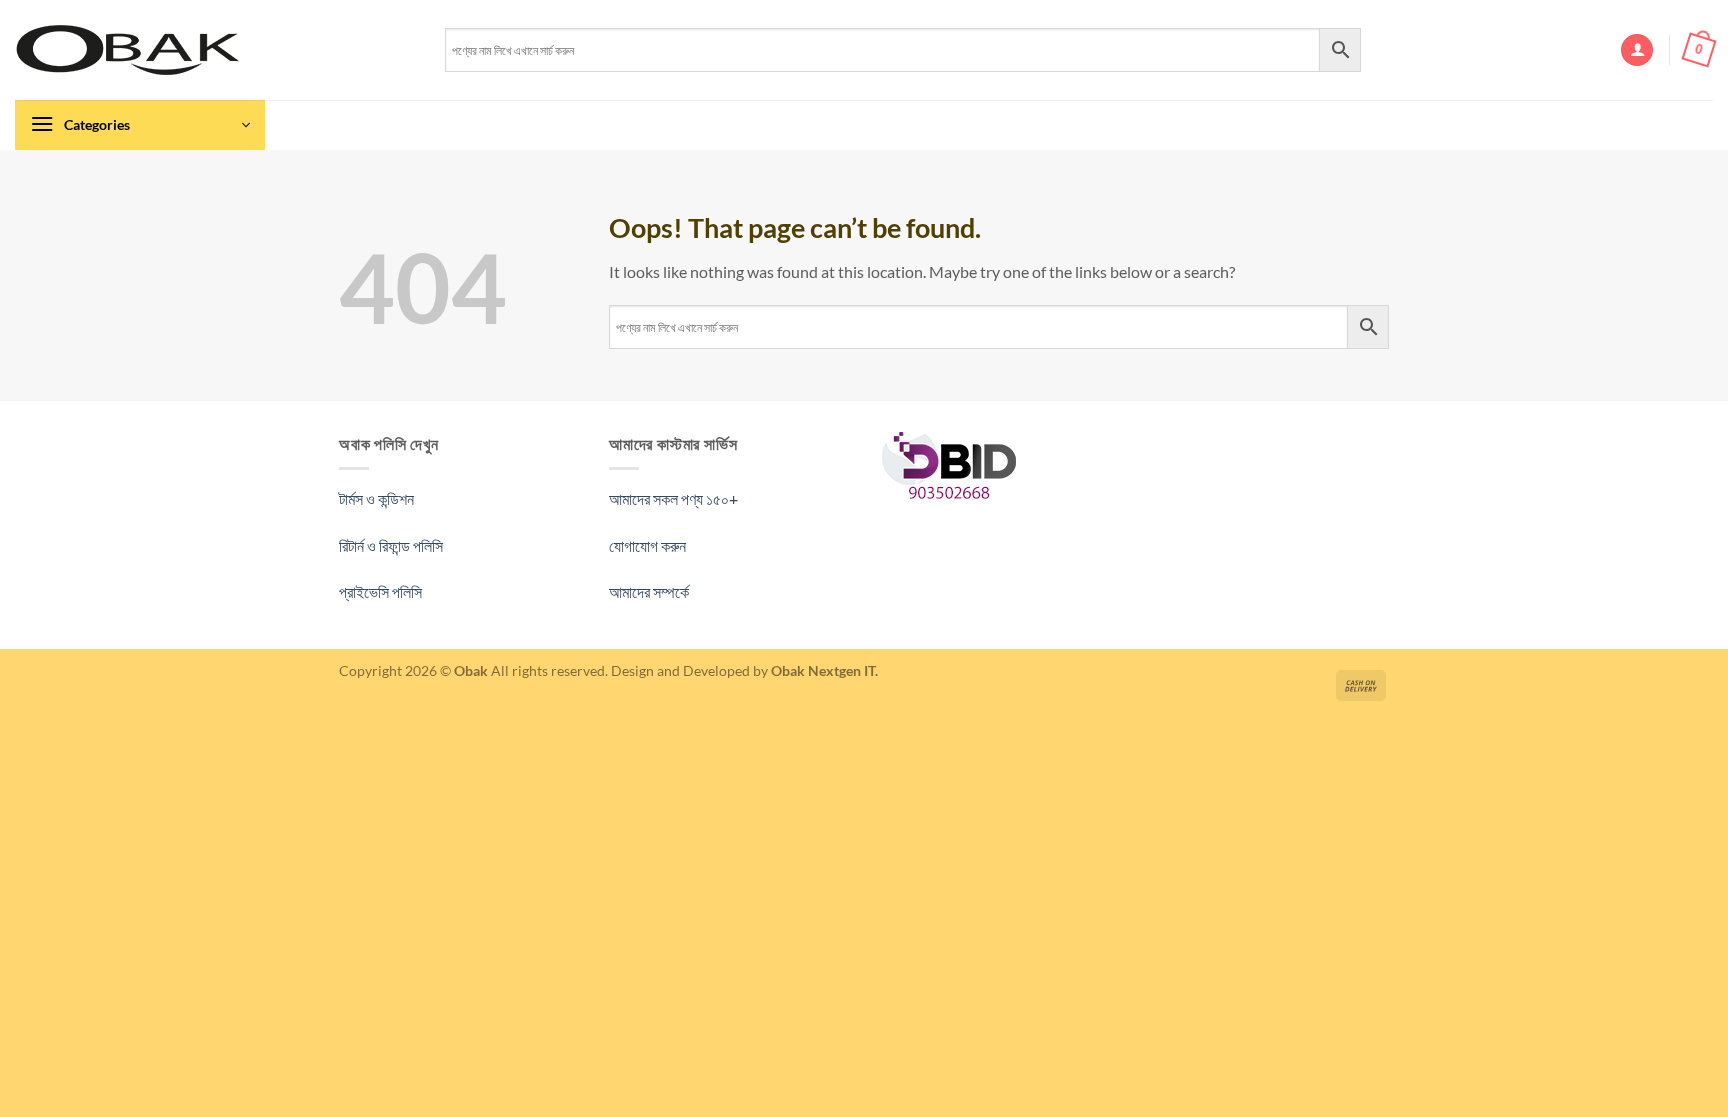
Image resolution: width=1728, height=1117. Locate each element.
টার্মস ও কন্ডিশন (376, 498)
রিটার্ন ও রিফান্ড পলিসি (391, 545)
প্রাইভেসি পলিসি (380, 591)
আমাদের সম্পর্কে (649, 591)
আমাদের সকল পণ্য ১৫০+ (673, 498)
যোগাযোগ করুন (647, 545)
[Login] (1637, 50)
